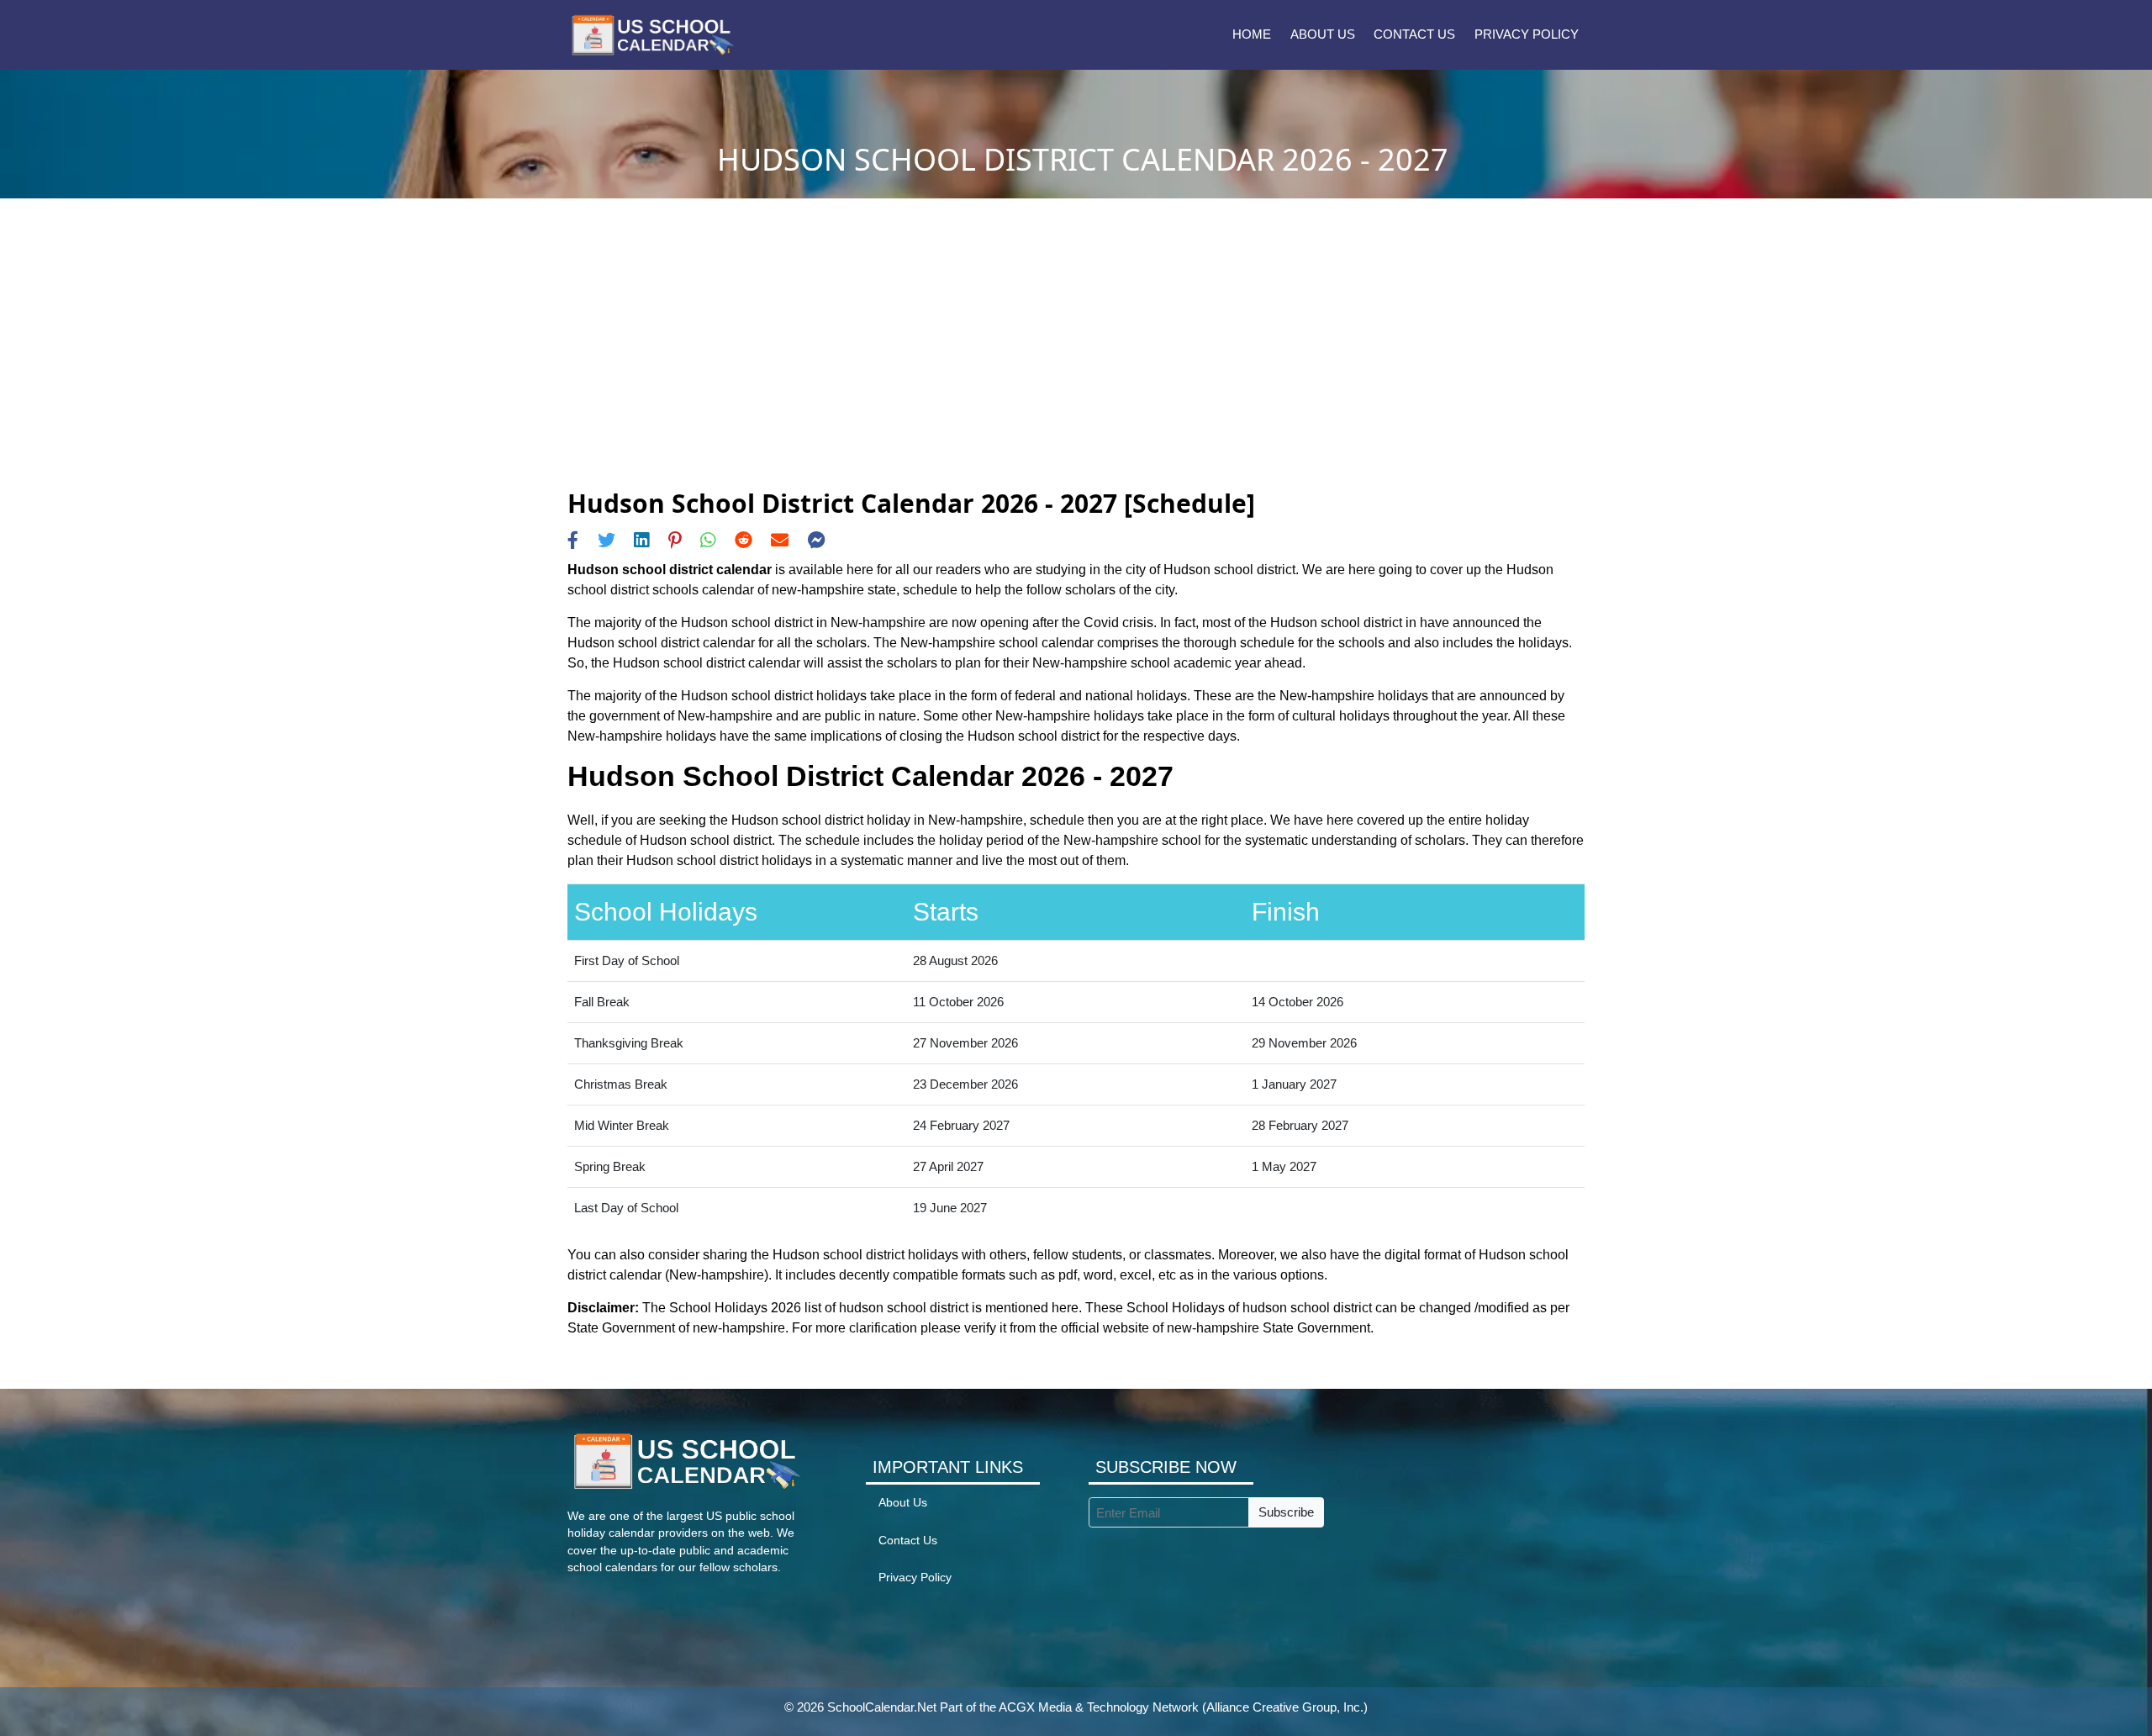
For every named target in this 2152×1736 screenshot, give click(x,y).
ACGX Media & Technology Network (1099, 1707)
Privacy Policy (1527, 34)
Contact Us (1414, 34)
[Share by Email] (780, 540)
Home (1252, 34)
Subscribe (1286, 1512)
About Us (1323, 34)
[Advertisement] (1076, 362)
